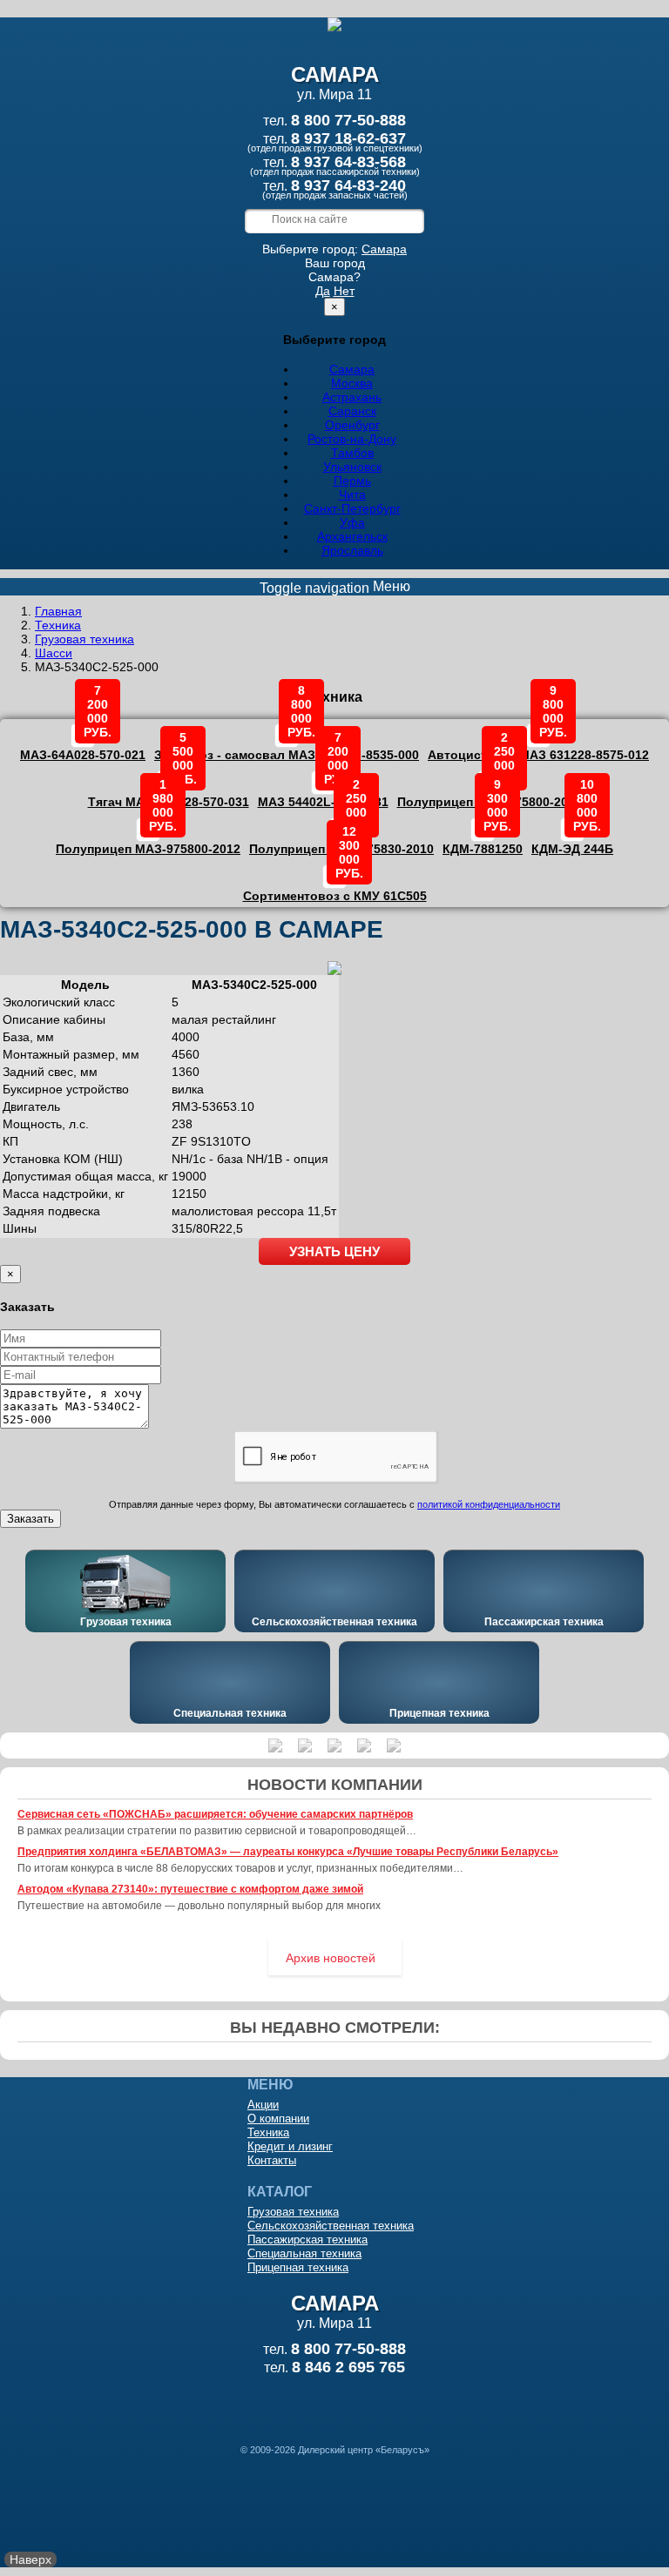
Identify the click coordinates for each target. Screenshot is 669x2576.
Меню (335, 587)
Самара (384, 249)
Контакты (272, 2160)
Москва (352, 383)
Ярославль (352, 550)
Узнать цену (334, 1251)
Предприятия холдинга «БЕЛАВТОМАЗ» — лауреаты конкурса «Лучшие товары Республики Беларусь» (288, 1852)
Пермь (352, 481)
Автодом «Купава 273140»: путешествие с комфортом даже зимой (190, 1889)
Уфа (352, 522)
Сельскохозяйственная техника (334, 1622)
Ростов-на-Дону (352, 439)
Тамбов (352, 453)
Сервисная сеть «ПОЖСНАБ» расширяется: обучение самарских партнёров (215, 1814)
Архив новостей (331, 1958)
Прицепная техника (439, 1713)
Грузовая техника (84, 639)
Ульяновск (352, 467)
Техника (58, 625)
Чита (352, 494)
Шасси (54, 653)
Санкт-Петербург (352, 508)
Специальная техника (230, 1713)
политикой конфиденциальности (489, 1504)
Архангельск (352, 536)
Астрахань (352, 397)
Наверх (30, 2559)
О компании (278, 2119)
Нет (344, 291)
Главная (58, 611)
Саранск (352, 411)
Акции (263, 2105)
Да (323, 291)
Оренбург (352, 425)
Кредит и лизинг (290, 2146)
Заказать (30, 1519)
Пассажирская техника (544, 1622)
